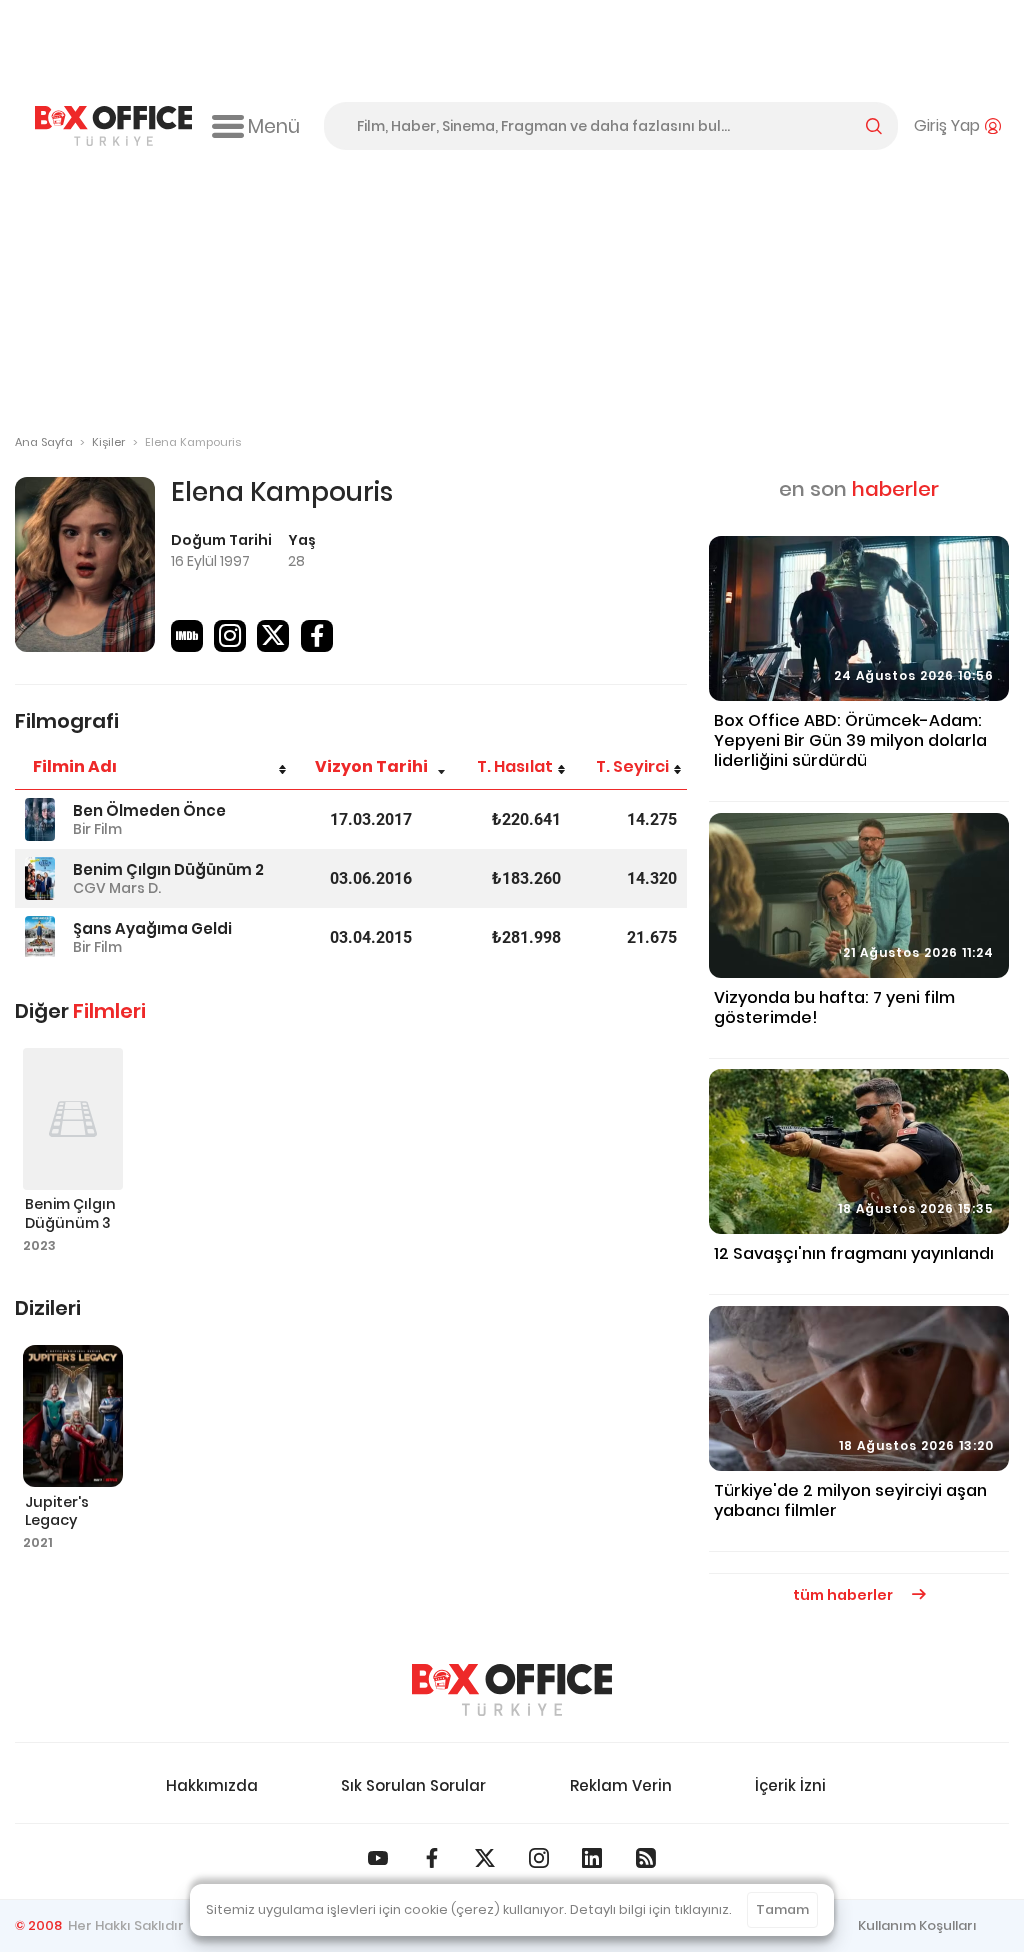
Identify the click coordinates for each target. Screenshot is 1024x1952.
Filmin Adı (75, 766)
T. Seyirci (632, 766)
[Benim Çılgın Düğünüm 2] (40, 878)
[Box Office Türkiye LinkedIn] (592, 1858)
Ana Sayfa (44, 442)
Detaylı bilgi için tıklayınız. (651, 1909)
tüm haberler (844, 1595)
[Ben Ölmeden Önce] (40, 819)
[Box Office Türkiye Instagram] (539, 1858)
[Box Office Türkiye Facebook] (432, 1858)
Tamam (782, 1909)
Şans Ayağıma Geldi (152, 928)
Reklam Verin (621, 1785)
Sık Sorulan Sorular (413, 1785)
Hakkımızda (212, 1785)
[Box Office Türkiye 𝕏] (485, 1858)
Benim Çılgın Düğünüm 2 (168, 869)
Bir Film (97, 829)
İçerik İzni (790, 1785)
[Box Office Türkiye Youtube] (378, 1858)
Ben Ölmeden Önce (149, 810)
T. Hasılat (515, 766)
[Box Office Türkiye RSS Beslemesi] (646, 1858)
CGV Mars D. (117, 888)
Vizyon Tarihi (371, 766)
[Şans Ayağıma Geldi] (40, 937)
